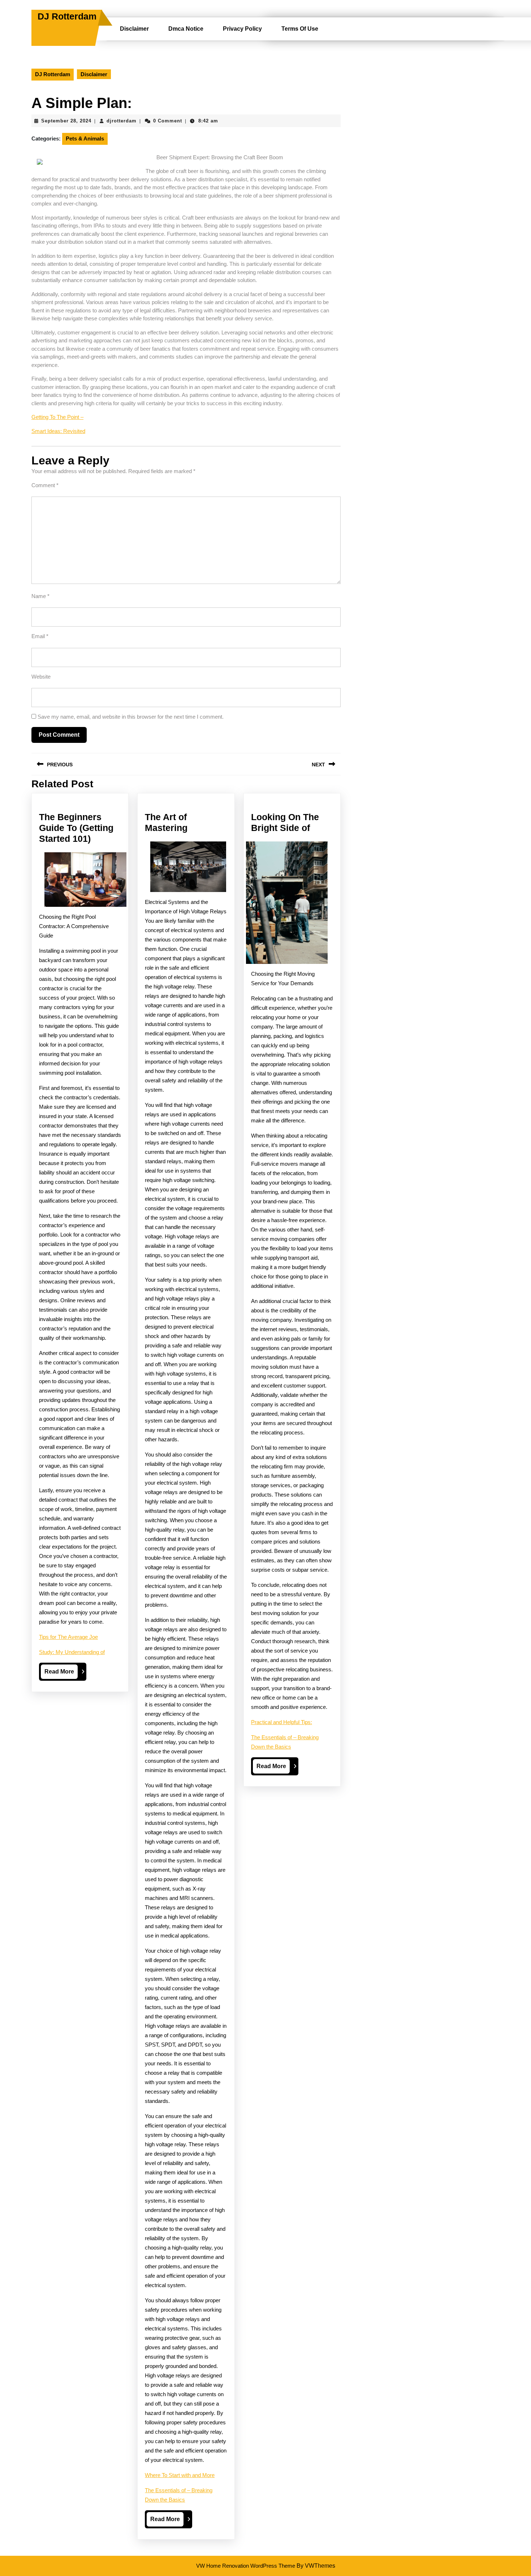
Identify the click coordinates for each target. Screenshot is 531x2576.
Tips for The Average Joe (68, 1637)
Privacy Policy (242, 29)
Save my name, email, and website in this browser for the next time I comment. (131, 717)
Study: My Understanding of (72, 1652)
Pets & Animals (85, 138)
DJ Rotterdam (67, 16)
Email (40, 636)
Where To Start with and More (180, 2475)
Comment (45, 485)
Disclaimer (134, 29)
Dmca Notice (186, 29)
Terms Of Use (300, 29)
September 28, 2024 (66, 121)
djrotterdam (122, 121)
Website (41, 677)
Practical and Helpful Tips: (282, 1722)
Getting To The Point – (57, 417)
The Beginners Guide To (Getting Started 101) (76, 828)
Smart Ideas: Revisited (58, 431)
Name (40, 596)
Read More (61, 1674)
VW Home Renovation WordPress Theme (246, 2566)
